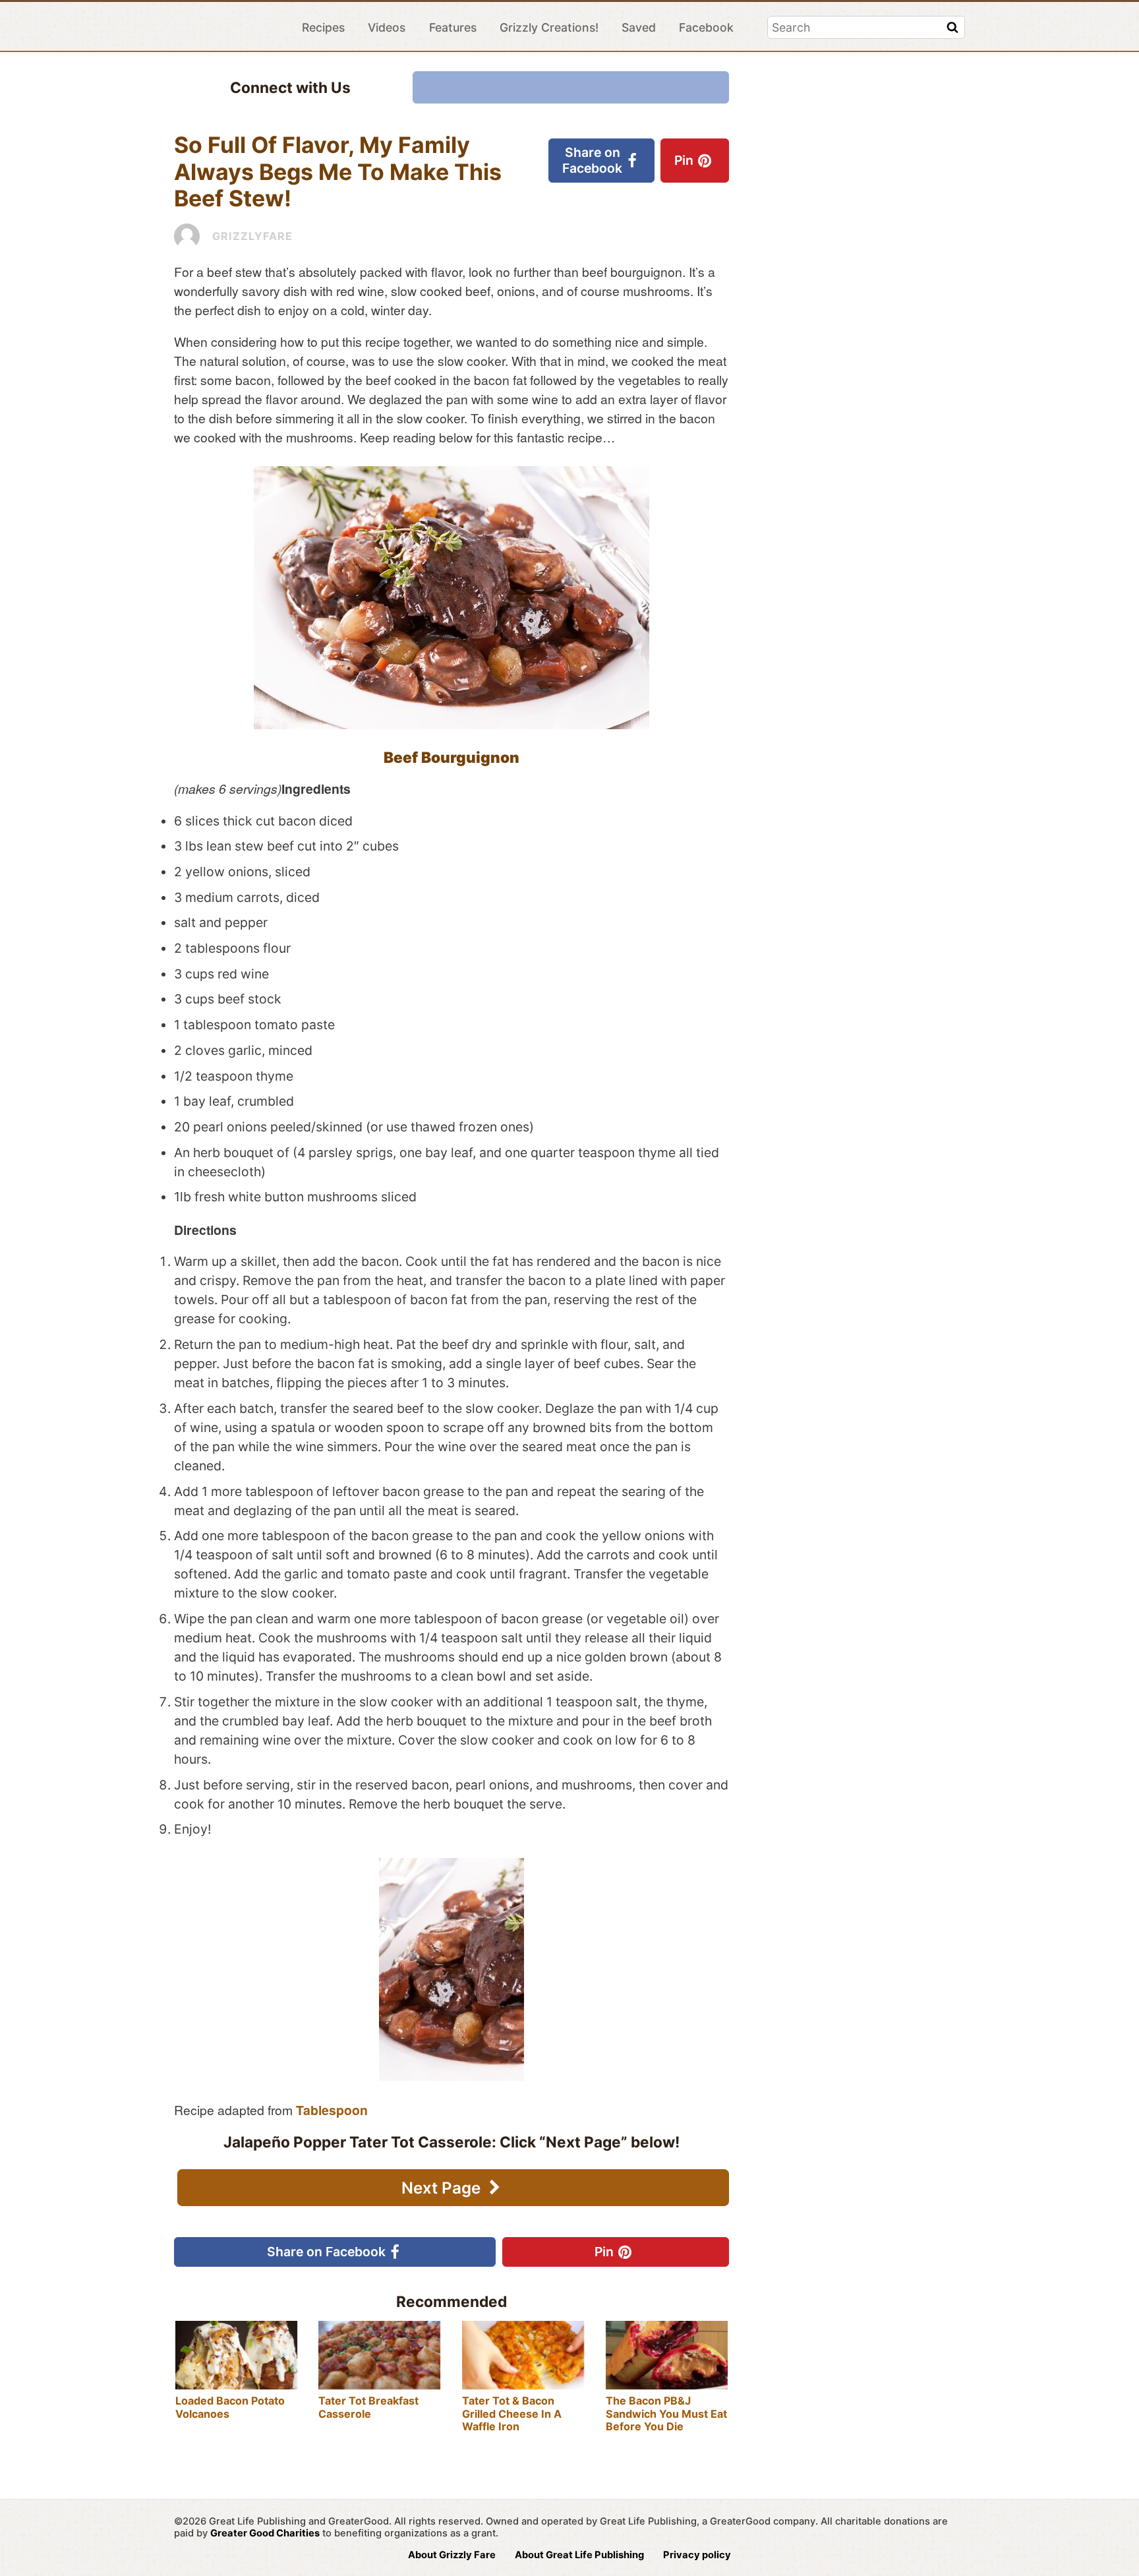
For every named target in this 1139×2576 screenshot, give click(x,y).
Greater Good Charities (265, 2533)
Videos (387, 27)
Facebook (706, 27)
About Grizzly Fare (452, 2555)
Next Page (443, 2188)
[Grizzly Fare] (226, 27)
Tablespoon (332, 2110)
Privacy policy (697, 2555)
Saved (639, 27)
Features (453, 27)
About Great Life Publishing (579, 2555)
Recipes (323, 27)
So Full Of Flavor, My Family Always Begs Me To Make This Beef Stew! (338, 171)
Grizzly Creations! (549, 27)
